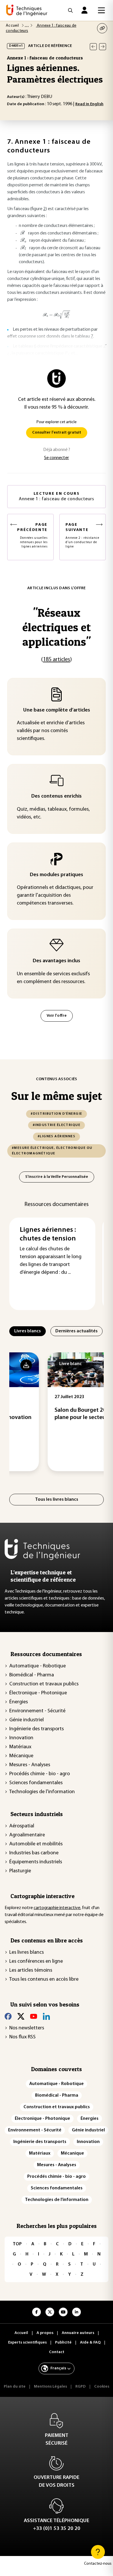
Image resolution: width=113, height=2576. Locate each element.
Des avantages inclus (57, 961)
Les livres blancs (27, 1953)
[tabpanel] (57, 1412)
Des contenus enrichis (57, 796)
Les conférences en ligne (36, 1962)
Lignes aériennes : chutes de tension (48, 1234)
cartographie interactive (57, 1908)
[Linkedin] (46, 2016)
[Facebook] (8, 2016)
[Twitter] (21, 2016)
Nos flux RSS (22, 2037)
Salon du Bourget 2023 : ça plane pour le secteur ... (54, 1414)
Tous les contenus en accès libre (44, 1980)
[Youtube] (34, 2016)
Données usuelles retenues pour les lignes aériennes (32, 535)
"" (57, 627)
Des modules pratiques (57, 875)
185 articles (57, 660)
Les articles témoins (31, 1971)
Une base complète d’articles (57, 710)
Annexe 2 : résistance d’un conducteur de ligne (82, 535)
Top (17, 2244)
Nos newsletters (27, 2028)
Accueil (13, 26)
